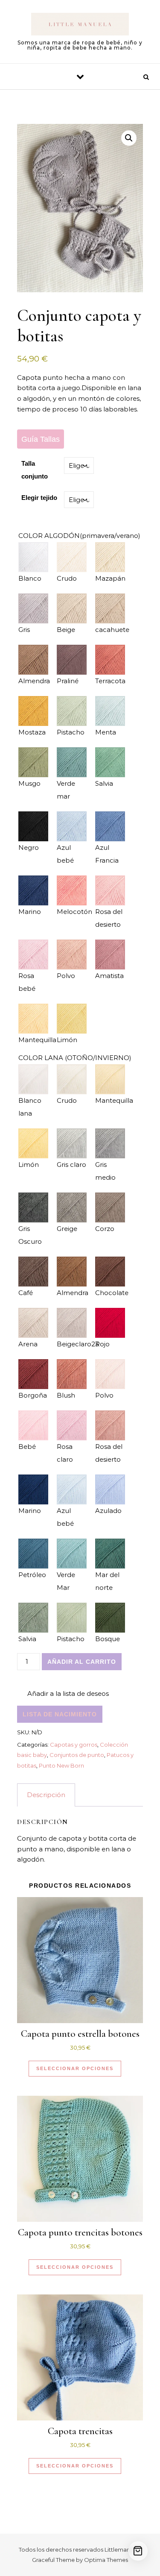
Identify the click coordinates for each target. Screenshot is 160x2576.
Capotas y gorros (74, 1745)
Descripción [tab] (46, 1795)
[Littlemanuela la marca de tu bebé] (80, 25)
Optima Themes (106, 2560)
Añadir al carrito (82, 1662)
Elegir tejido (39, 498)
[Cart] (138, 2551)
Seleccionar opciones (75, 2068)
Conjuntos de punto (77, 1755)
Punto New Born (61, 1765)
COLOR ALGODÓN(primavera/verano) (79, 536)
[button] (129, 138)
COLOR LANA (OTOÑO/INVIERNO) (75, 1058)
